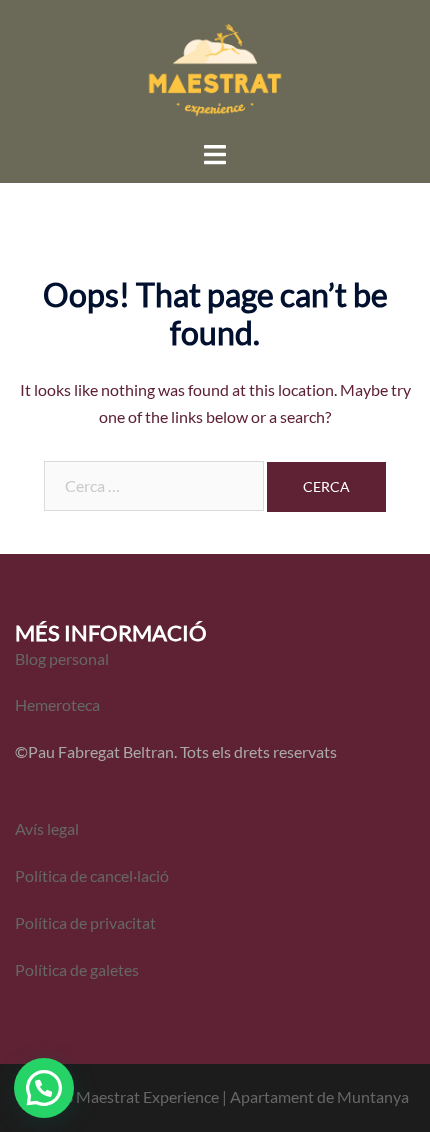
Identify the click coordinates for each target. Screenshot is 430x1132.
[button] (44, 1088)
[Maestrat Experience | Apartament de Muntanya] (215, 67)
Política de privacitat (85, 922)
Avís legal (47, 828)
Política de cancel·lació (93, 875)
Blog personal (62, 658)
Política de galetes (77, 969)
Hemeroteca (57, 704)
